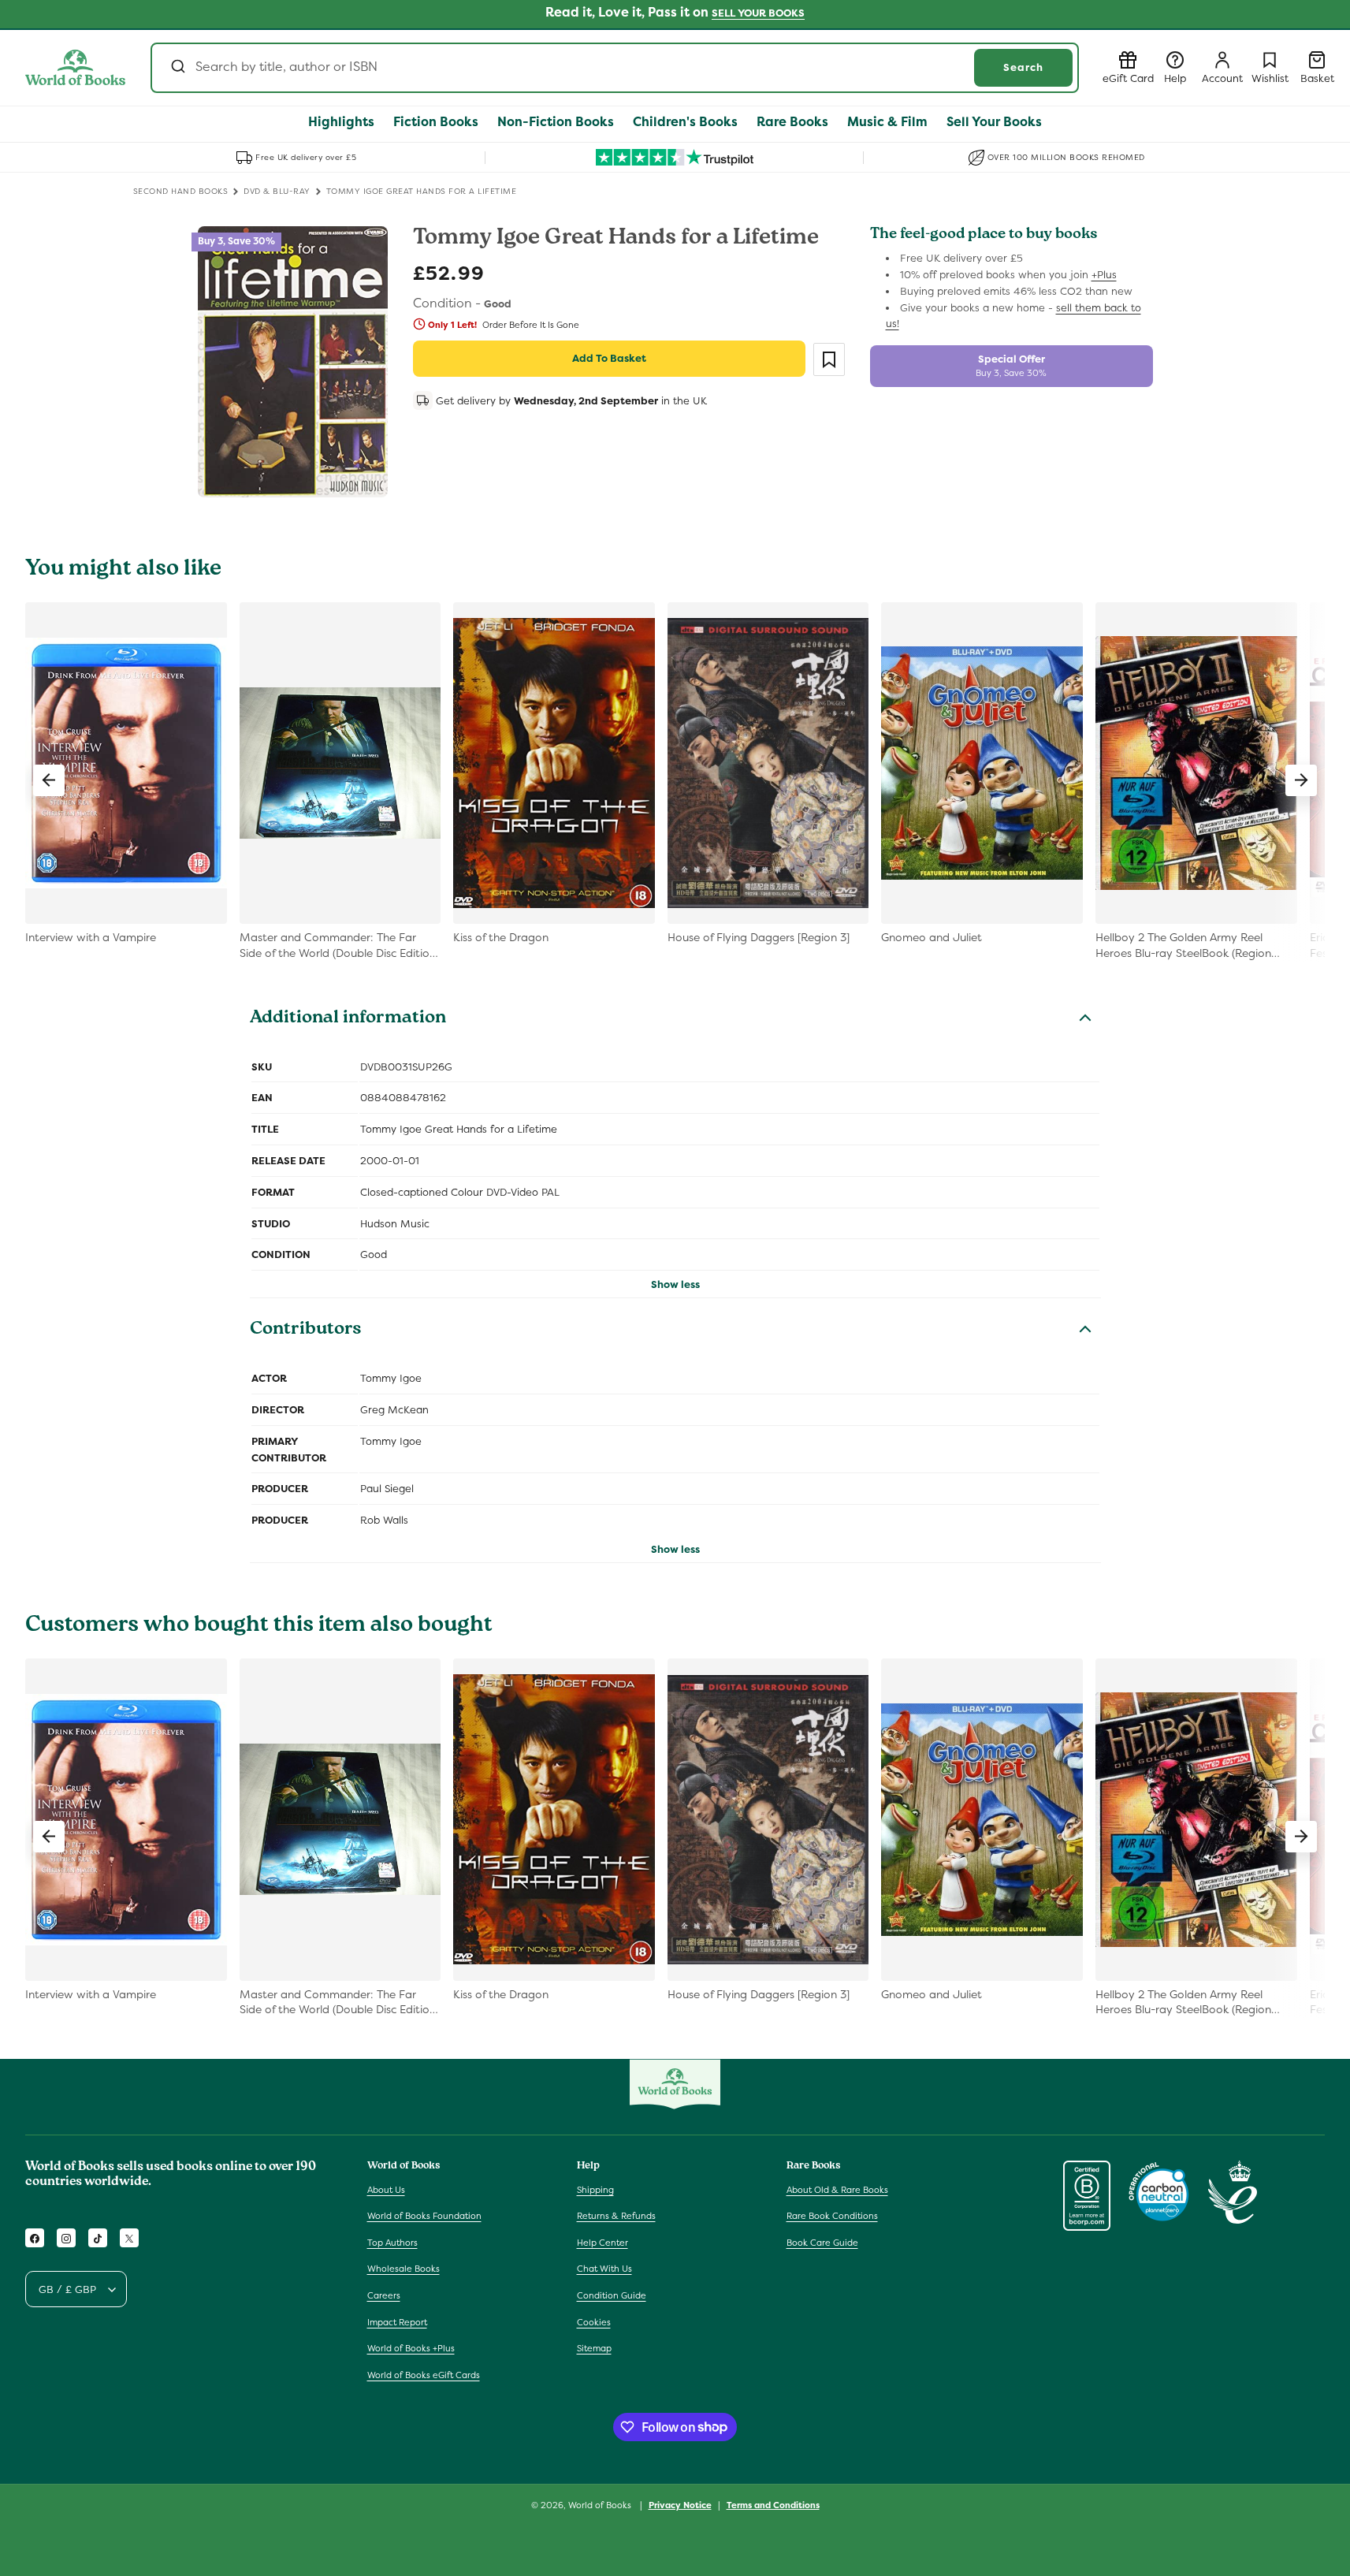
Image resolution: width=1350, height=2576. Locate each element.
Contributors (306, 1331)
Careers (384, 2295)
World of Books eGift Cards (424, 2375)
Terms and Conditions (773, 2504)
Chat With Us (604, 2269)
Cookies (594, 2322)
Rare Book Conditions (832, 2216)
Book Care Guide (822, 2243)
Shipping (595, 2190)
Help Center (602, 2243)
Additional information (348, 1019)
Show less (675, 1284)
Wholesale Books (404, 2269)
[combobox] (615, 68)
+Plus (1104, 275)
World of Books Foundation (424, 2216)
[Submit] (177, 68)
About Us (386, 2190)
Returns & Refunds (616, 2216)
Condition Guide (612, 2295)
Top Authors (392, 2243)
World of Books (601, 2505)
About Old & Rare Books (837, 2190)
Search (1023, 67)
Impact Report (397, 2322)
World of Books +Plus (411, 2348)
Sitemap (594, 2348)
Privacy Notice (680, 2504)
